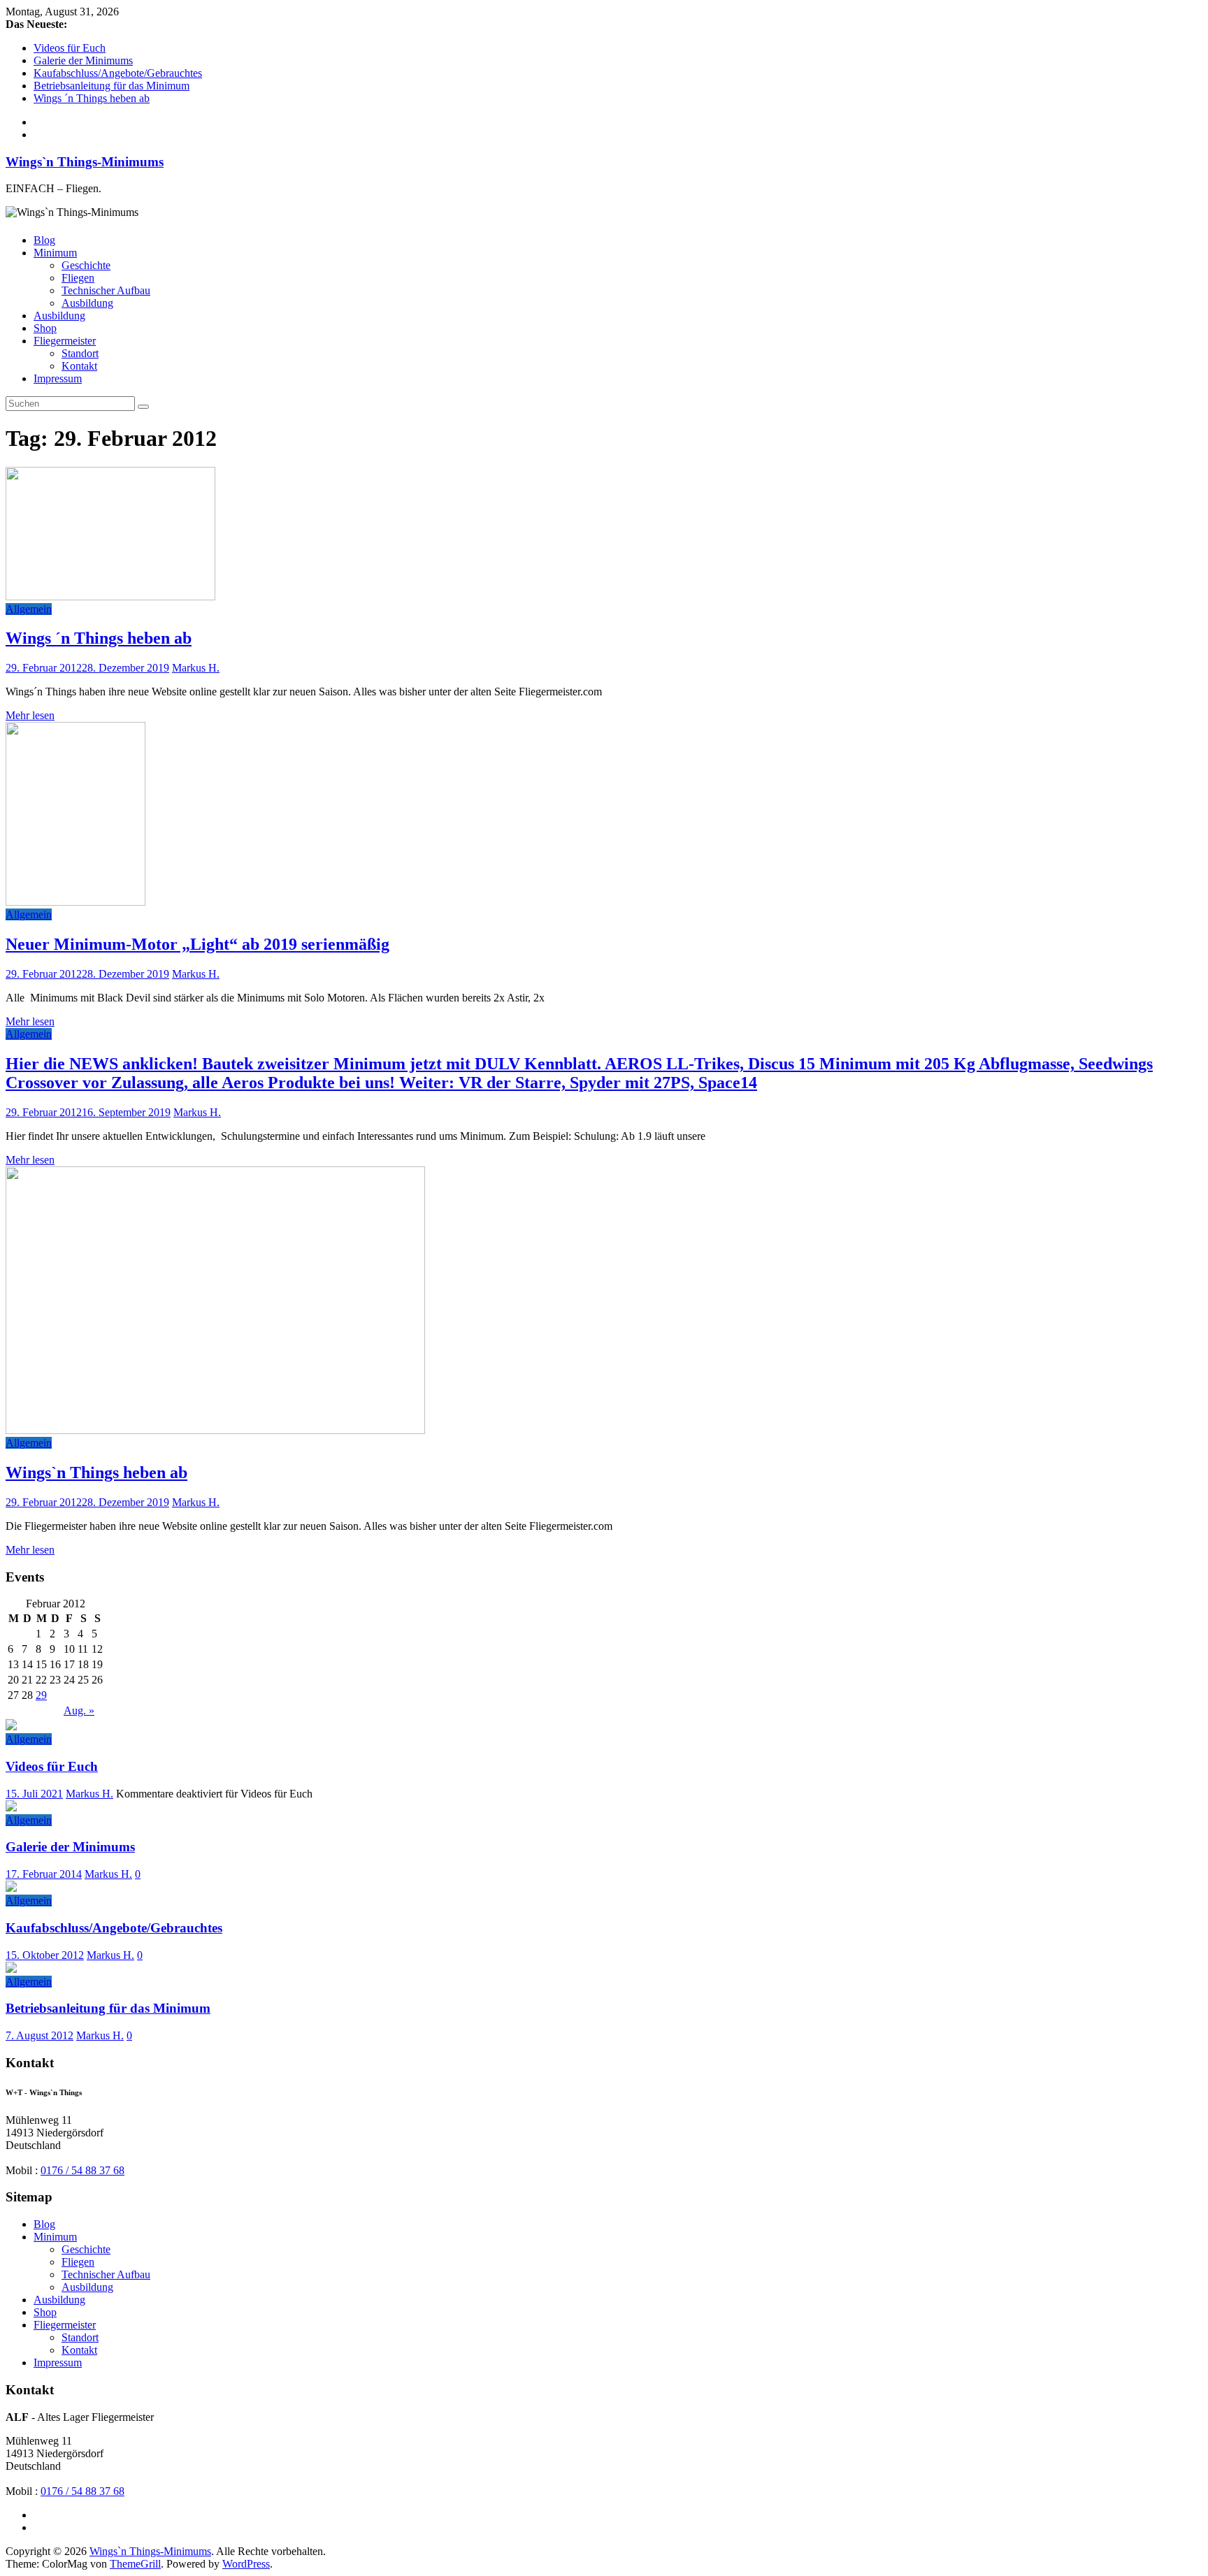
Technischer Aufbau (106, 290)
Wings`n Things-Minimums (85, 162)
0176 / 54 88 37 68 (82, 2170)
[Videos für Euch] (11, 1727)
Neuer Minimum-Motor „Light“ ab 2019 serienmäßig (197, 944)
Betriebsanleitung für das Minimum (112, 86)
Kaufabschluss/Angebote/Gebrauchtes (118, 73)
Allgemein (29, 609)
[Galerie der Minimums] (11, 1808)
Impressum (58, 378)
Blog (44, 240)
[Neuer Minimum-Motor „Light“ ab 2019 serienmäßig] (75, 902)
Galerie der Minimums (83, 60)
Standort (80, 353)
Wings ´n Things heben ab (92, 98)
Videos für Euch (70, 48)
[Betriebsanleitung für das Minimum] (11, 1969)
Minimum (55, 253)
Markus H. (196, 668)
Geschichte (86, 265)
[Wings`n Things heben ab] (215, 1430)
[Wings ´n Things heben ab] (110, 596)
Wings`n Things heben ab (96, 1472)
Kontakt (79, 366)
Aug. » (79, 1710)
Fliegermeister (65, 341)
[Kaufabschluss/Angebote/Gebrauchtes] (11, 1888)
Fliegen (78, 278)
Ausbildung (87, 303)
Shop (45, 328)
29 (41, 1695)
